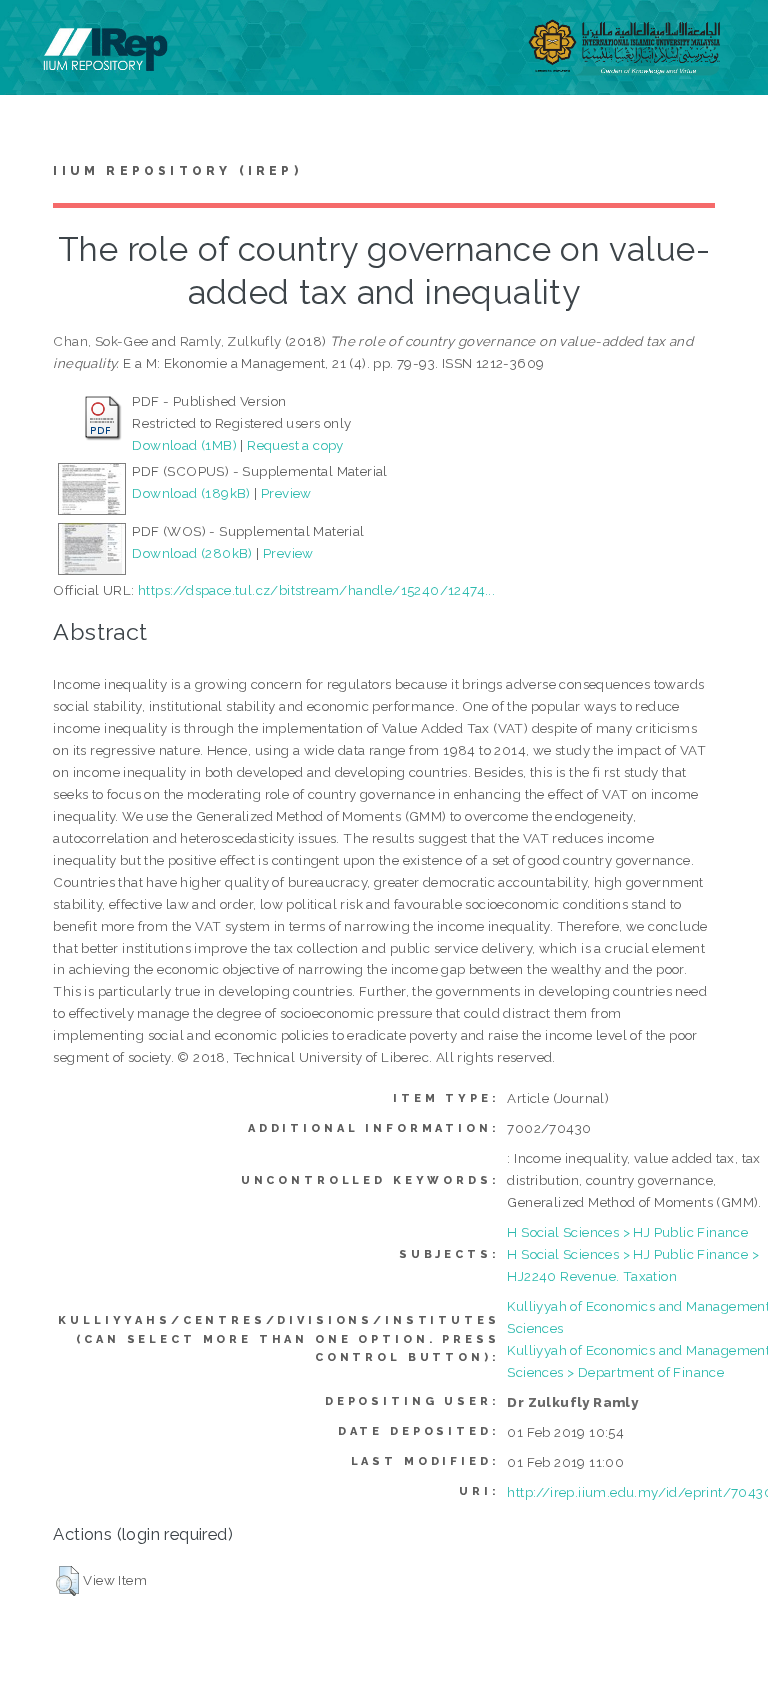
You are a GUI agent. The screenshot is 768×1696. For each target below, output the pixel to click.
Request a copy (295, 445)
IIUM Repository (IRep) (177, 171)
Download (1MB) (184, 445)
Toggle (36, 37)
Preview (286, 493)
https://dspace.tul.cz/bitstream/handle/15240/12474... (316, 590)
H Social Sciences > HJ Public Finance (627, 1232)
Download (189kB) (191, 493)
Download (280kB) (192, 553)
